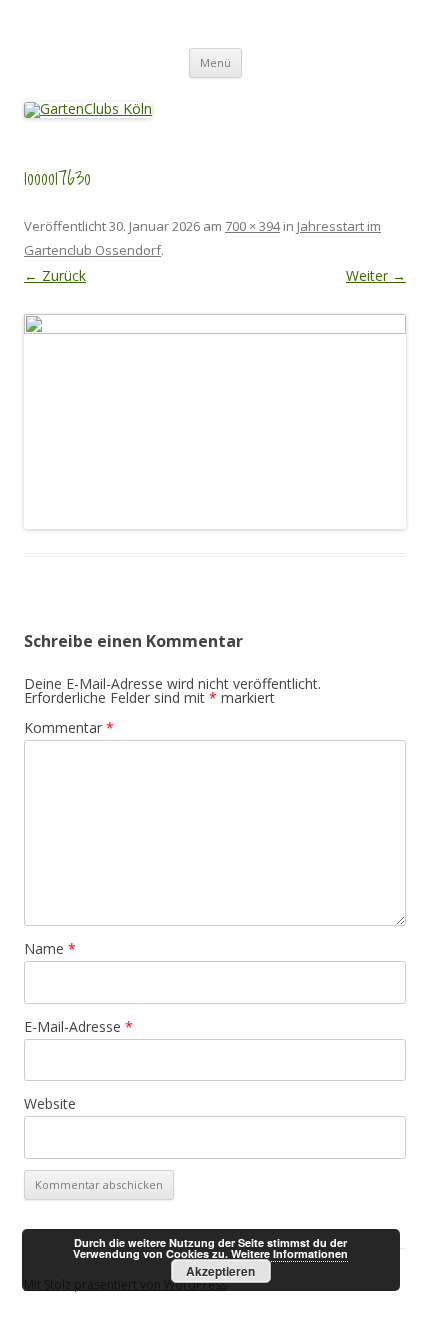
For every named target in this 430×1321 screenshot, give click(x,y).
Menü (215, 62)
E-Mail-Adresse (78, 1026)
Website (50, 1103)
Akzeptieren (220, 1271)
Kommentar (69, 727)
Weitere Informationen (289, 1253)
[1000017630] (215, 421)
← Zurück (55, 275)
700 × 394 (252, 226)
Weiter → (376, 275)
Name (50, 948)
